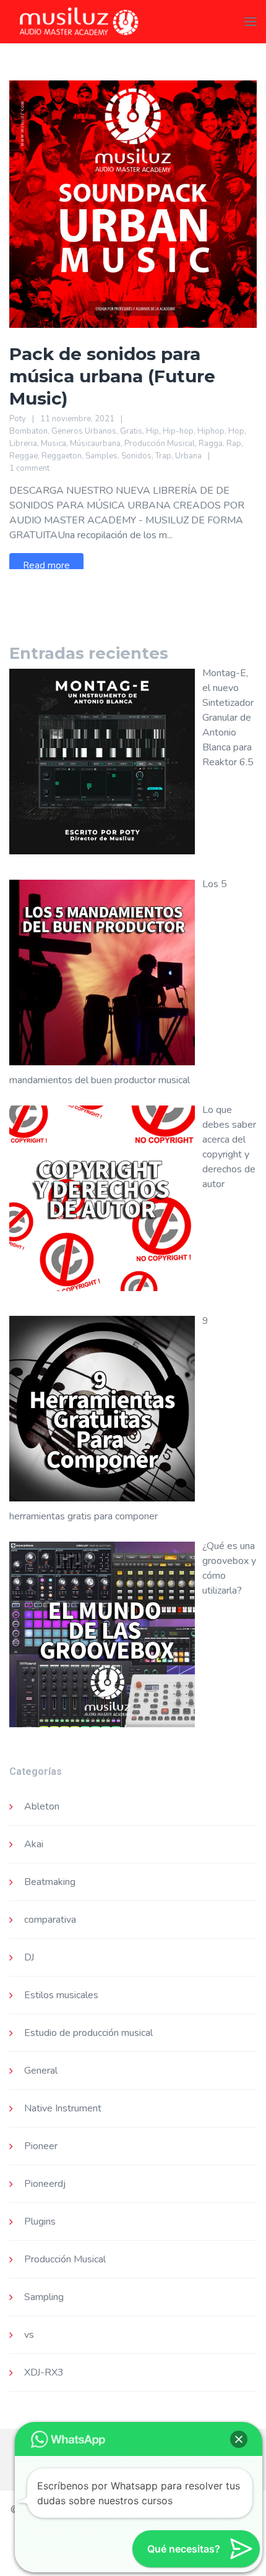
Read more (46, 565)
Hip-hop (178, 431)
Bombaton (28, 431)
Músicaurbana (95, 444)
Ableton (42, 1806)
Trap (163, 456)
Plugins (40, 2222)
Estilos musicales (61, 1995)
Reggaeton (62, 456)
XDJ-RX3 (44, 2372)
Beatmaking (50, 1882)
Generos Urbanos (84, 431)
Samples (101, 456)
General (41, 2071)
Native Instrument (63, 2108)
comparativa (50, 1920)
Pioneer (41, 2146)
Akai (34, 1844)
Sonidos (136, 456)
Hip (152, 431)
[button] (239, 2439)
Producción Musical (160, 444)
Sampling (44, 2297)
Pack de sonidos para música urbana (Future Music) (112, 376)
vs (29, 2335)
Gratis (131, 431)
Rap (234, 444)
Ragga (211, 444)
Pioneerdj (45, 2184)
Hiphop (211, 431)
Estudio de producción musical (88, 2033)
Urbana (188, 456)
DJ (29, 1957)
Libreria (23, 444)
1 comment (29, 468)
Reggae (24, 456)
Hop (236, 431)
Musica (54, 444)
